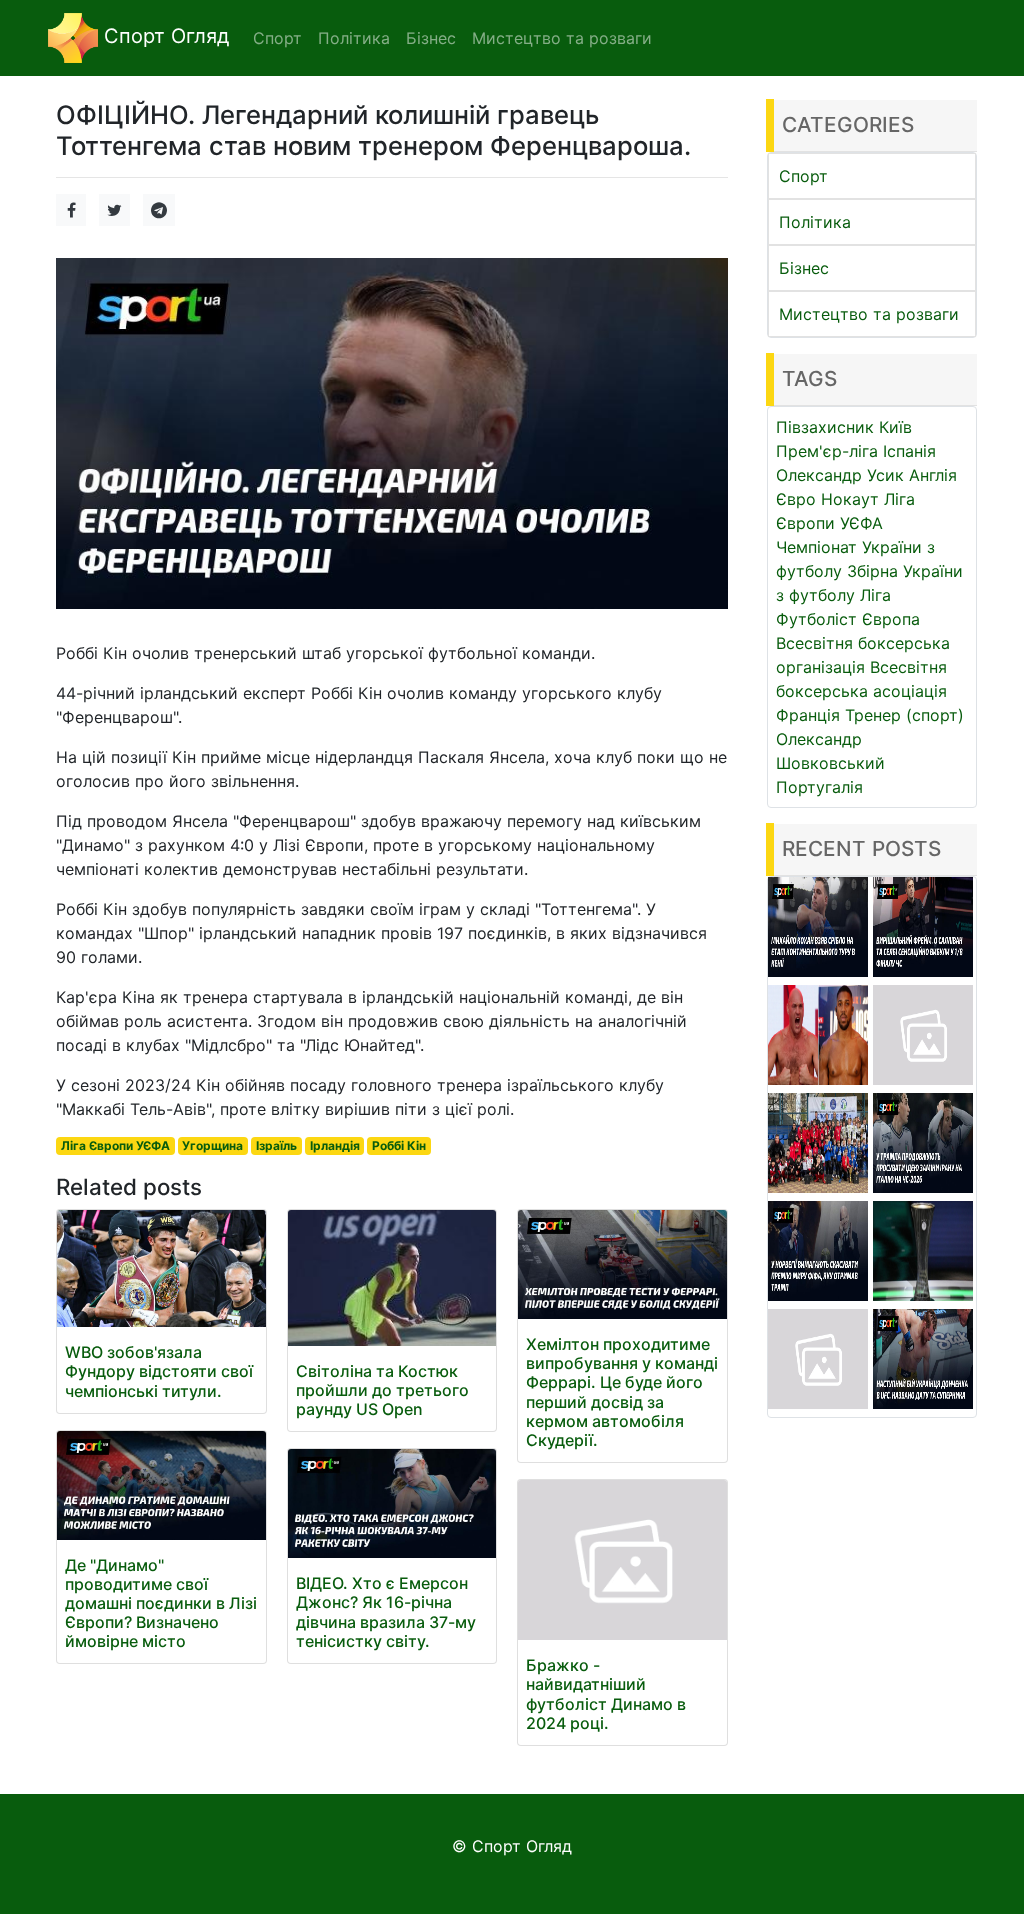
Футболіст (816, 619)
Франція (808, 715)
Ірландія (335, 1145)
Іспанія (909, 451)
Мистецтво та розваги (869, 314)
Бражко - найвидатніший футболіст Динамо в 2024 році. (606, 1694)
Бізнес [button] (431, 38)
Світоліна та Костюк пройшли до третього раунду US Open (382, 1390)
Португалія (819, 787)
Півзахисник (825, 427)
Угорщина (212, 1145)
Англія (933, 475)
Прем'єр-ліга (827, 451)
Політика (815, 222)
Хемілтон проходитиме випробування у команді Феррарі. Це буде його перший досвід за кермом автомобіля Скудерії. (622, 1392)
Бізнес (804, 268)
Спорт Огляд (163, 36)
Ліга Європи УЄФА (115, 1145)
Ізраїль (276, 1145)
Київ (895, 427)
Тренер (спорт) (904, 715)
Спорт (803, 176)
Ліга (875, 595)
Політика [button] (354, 38)
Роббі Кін (399, 1145)
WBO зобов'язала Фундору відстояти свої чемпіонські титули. (159, 1371)
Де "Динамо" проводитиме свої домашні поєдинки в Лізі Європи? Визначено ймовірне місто (161, 1603)
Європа (891, 619)
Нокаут (850, 499)
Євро (796, 499)
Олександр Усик (840, 475)
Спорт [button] (277, 38)
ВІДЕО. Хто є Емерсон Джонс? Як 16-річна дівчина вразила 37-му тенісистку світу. (386, 1612)
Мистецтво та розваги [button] (562, 38)
